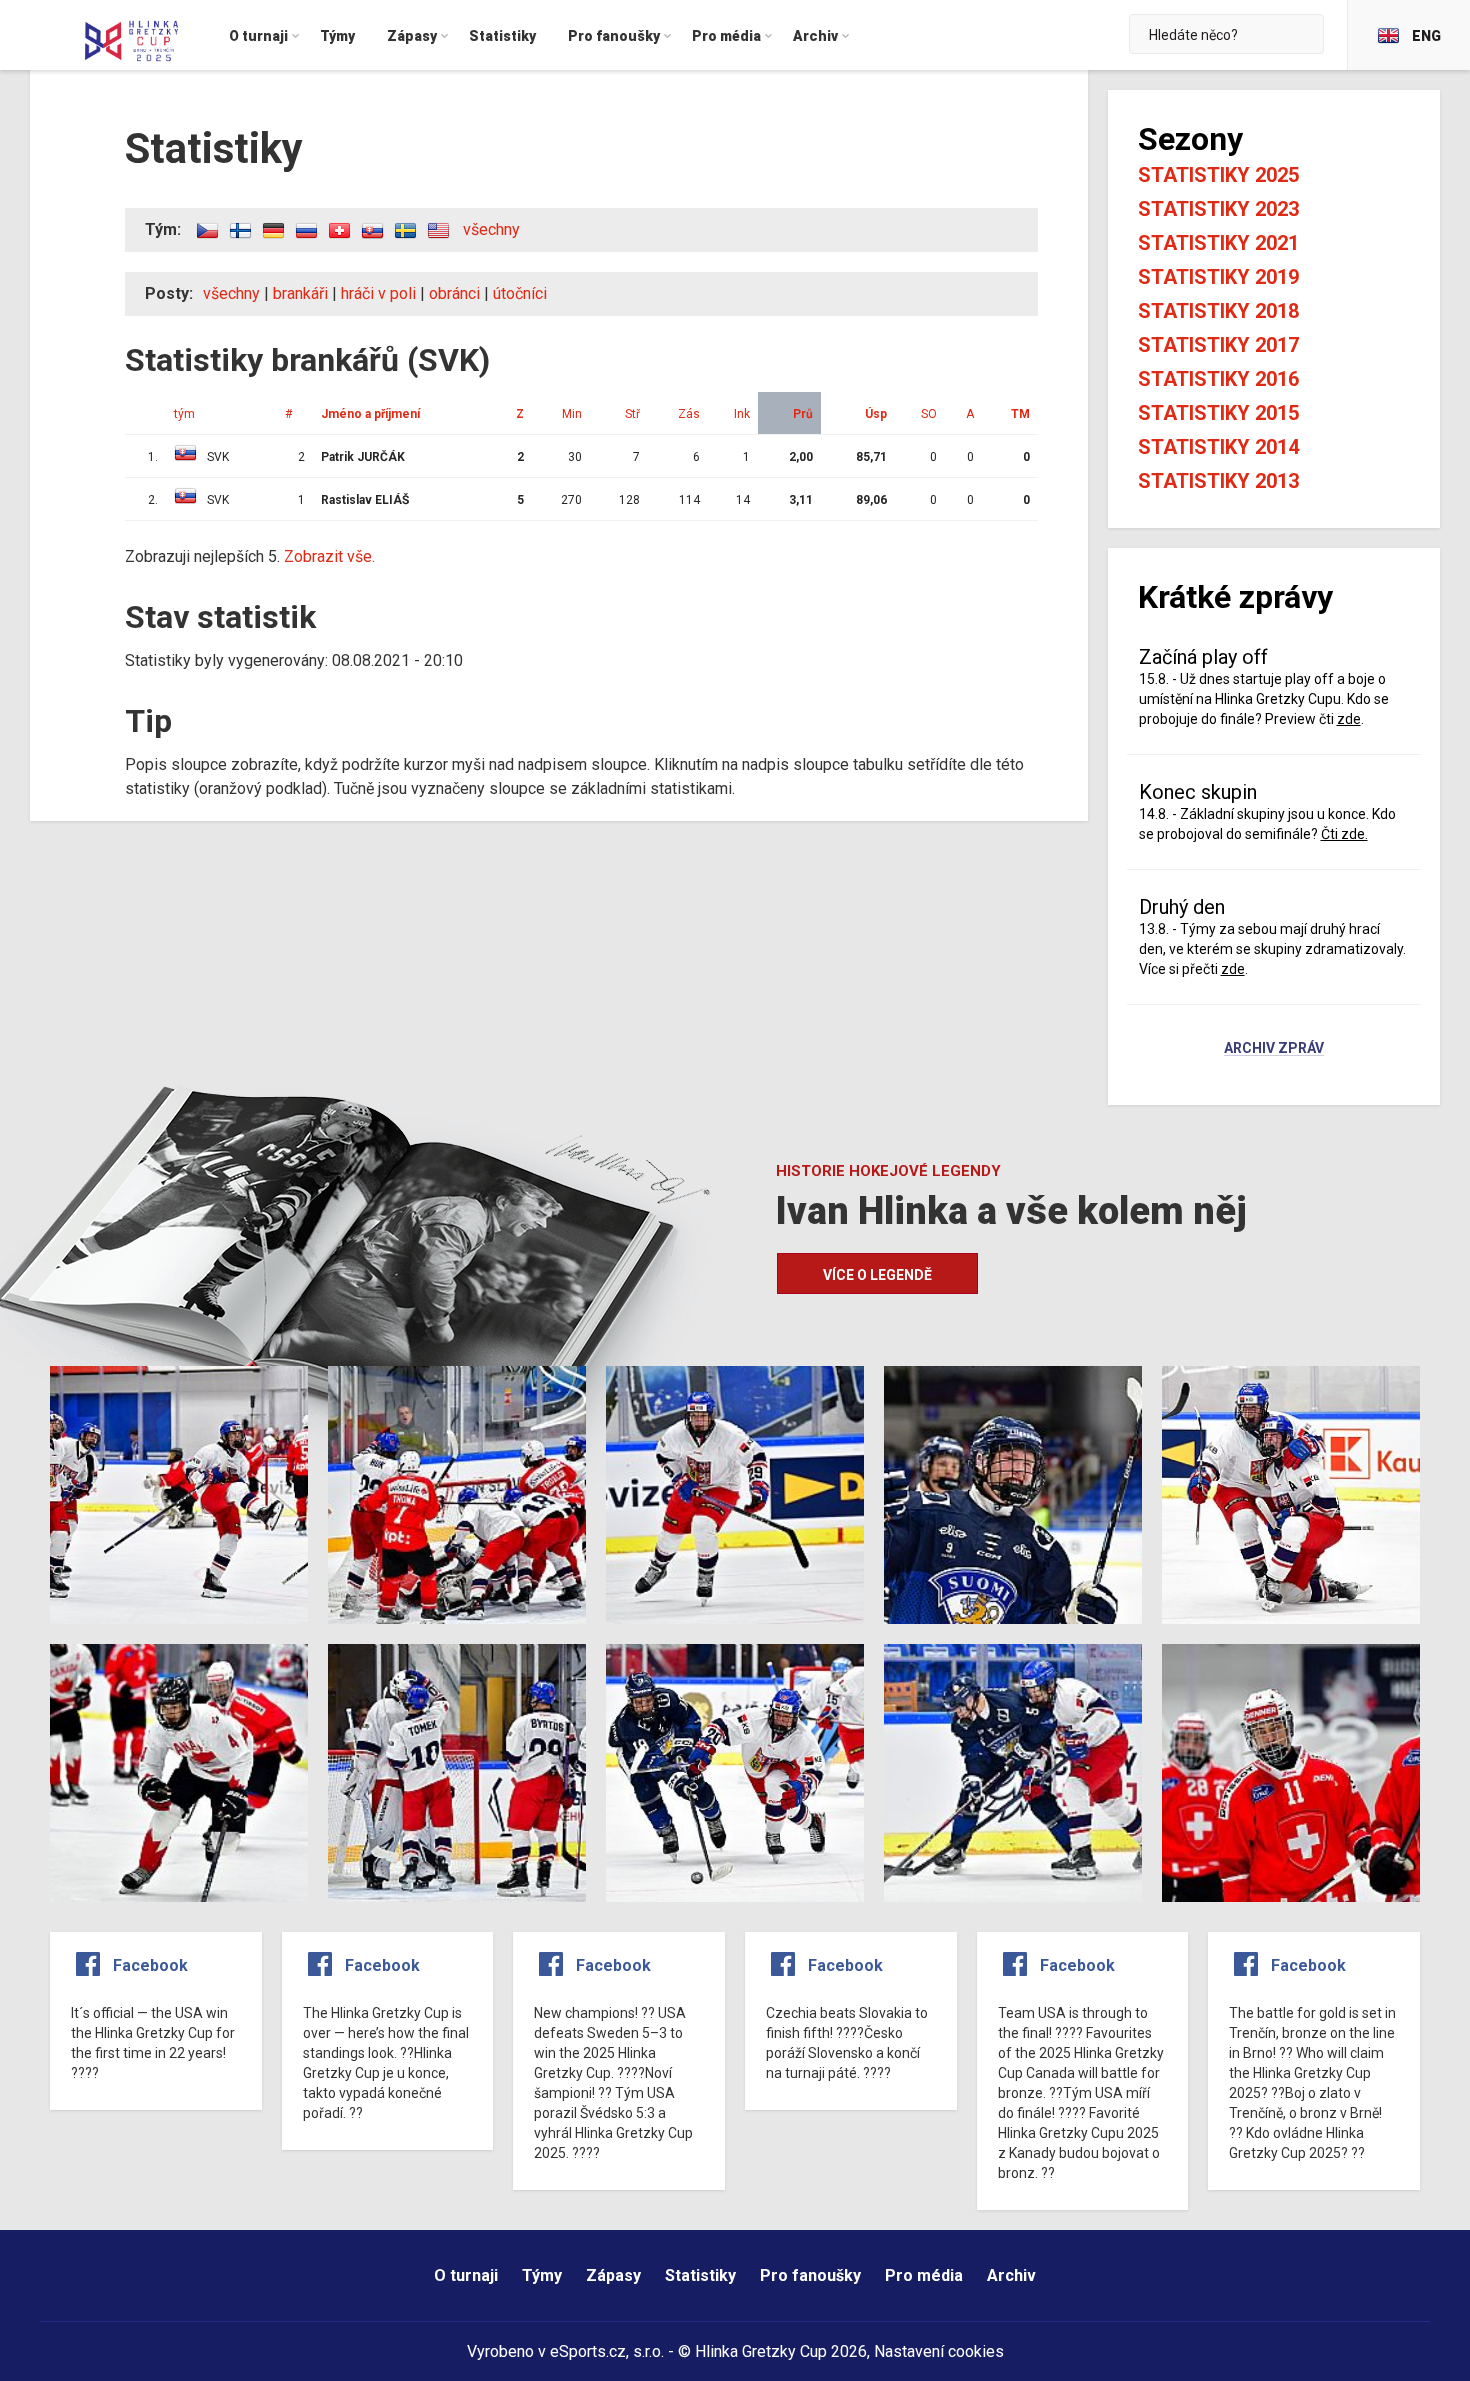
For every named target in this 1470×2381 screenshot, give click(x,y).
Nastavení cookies (939, 2351)
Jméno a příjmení (370, 414)
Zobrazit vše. (329, 556)
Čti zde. (1344, 834)
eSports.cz (588, 2351)
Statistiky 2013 (1218, 481)
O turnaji (466, 2275)
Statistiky (700, 2275)
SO (929, 414)
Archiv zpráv (1274, 1049)
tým (184, 414)
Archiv (1011, 2275)
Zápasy (613, 2275)
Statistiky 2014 (1218, 447)
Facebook (150, 1965)
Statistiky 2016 (1218, 379)
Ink (742, 414)
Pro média (924, 2275)
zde (1349, 719)
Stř (632, 414)
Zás (689, 414)
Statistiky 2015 (1218, 413)
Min (572, 414)
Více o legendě (877, 1275)
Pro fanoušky (810, 2275)
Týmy (542, 2275)
